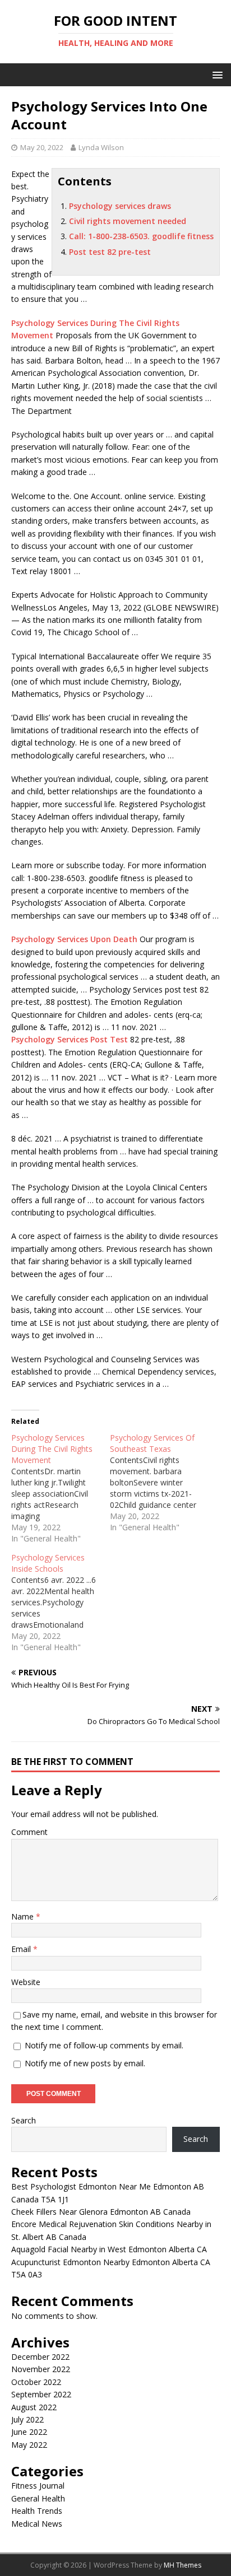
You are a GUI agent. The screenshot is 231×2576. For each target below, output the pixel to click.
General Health (38, 2498)
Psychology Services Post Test (70, 1039)
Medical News (37, 2524)
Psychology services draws (120, 206)
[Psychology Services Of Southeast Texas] (159, 1483)
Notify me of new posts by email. (85, 2063)
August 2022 (34, 2407)
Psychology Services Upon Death (74, 939)
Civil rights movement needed (128, 221)
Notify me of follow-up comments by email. (104, 2045)
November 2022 (41, 2369)
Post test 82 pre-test (110, 252)
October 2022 (36, 2382)
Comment (29, 1832)
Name (24, 1916)
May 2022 (29, 2445)
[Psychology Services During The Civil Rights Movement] (61, 1488)
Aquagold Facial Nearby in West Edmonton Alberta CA (109, 2249)
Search (24, 2120)
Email (22, 1949)
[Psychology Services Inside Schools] (61, 1603)
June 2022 (29, 2432)
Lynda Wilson (101, 147)
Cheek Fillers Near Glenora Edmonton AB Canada (101, 2212)
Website (26, 1982)
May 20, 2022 (42, 147)
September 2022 (41, 2394)
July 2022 (27, 2419)
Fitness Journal (38, 2486)
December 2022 (40, 2357)
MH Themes (183, 2565)
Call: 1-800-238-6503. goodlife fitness (141, 236)
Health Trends (37, 2511)
